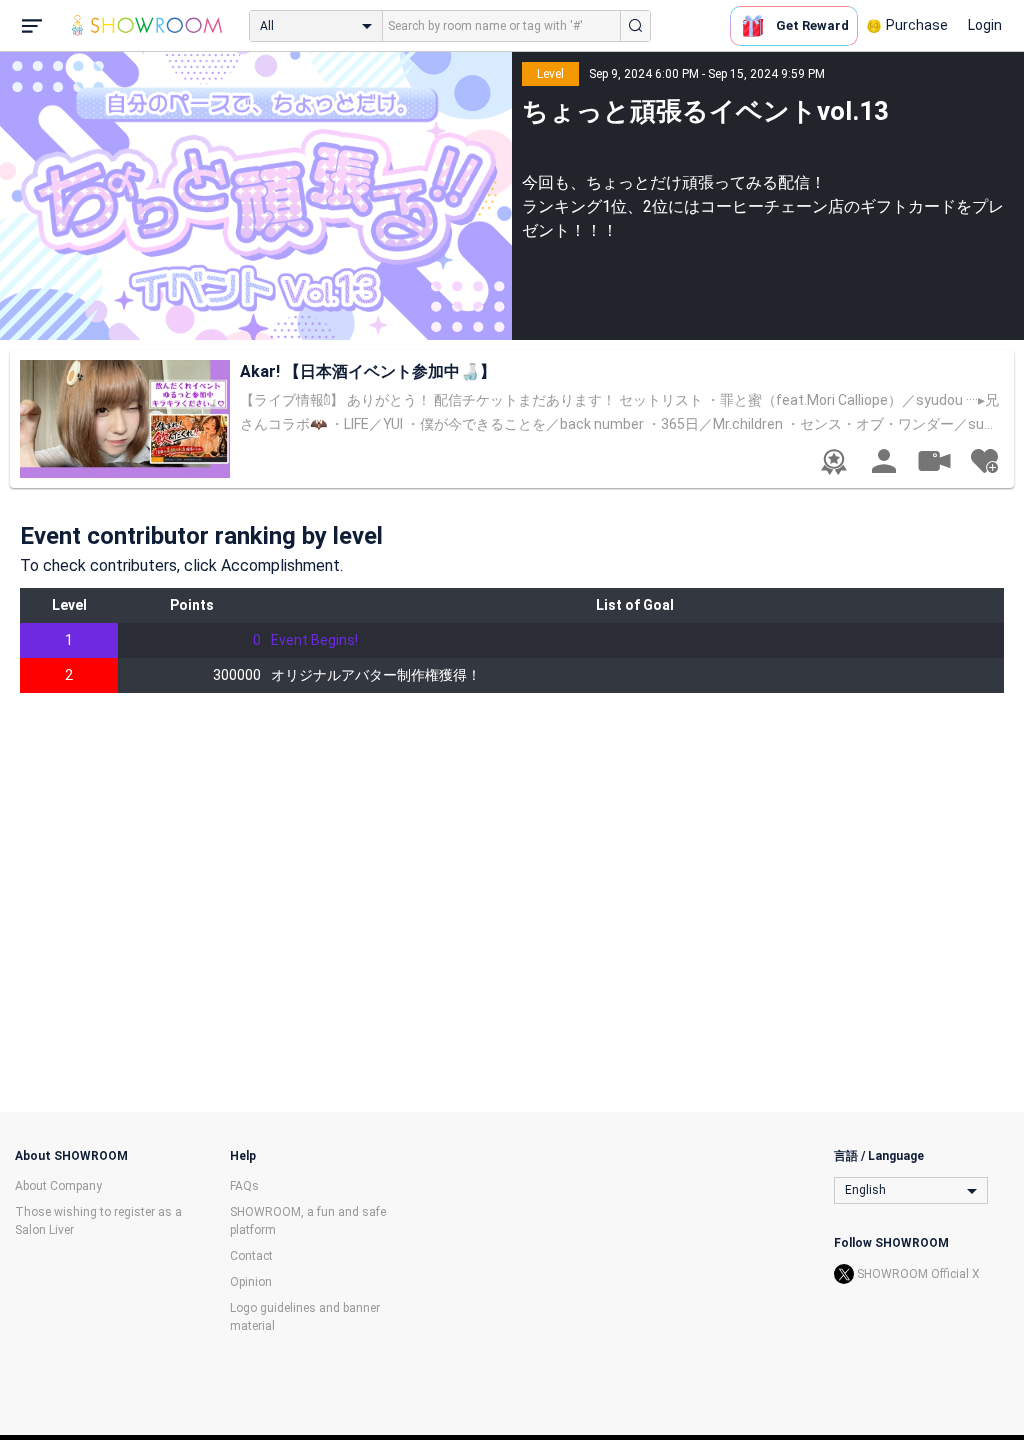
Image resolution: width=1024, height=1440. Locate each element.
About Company (58, 1186)
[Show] (934, 460)
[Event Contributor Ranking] (834, 462)
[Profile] (884, 461)
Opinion (251, 1282)
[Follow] (984, 461)
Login (985, 25)
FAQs (244, 1186)
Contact (251, 1256)
